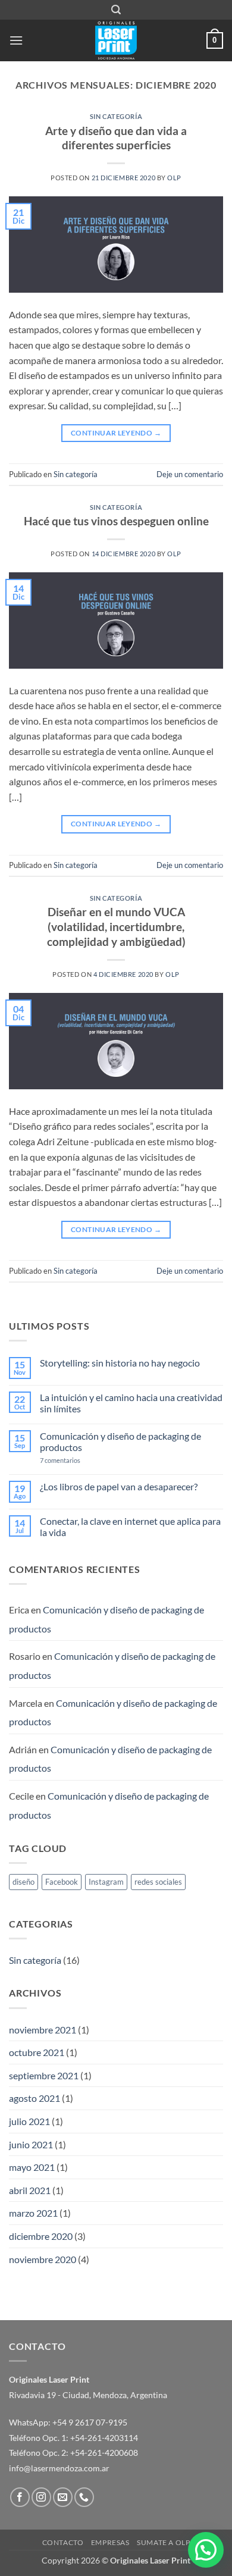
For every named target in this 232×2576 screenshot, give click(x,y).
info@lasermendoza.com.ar (59, 2468)
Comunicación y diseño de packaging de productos (120, 1441)
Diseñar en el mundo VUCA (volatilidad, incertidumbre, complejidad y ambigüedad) (116, 927)
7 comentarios (80, 1460)
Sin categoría (116, 116)
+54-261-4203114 (104, 2438)
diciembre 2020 (41, 2236)
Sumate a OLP (163, 2542)
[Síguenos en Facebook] (20, 2497)
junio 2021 (31, 2144)
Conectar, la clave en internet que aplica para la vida (130, 1527)
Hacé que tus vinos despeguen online (116, 521)
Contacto (63, 2542)
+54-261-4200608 (104, 2453)
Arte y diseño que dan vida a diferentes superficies (116, 138)
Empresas (110, 2542)
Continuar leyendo (116, 433)
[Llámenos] (84, 2497)
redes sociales (158, 1882)
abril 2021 (30, 2190)
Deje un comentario (190, 474)
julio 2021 (29, 2121)
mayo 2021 (32, 2167)
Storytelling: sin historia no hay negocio (120, 1363)
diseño (23, 1882)
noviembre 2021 (43, 2030)
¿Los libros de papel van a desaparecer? (119, 1486)
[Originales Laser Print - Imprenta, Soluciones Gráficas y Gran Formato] (116, 40)
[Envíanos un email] (63, 2497)
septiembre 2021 (44, 2075)
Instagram (106, 1882)
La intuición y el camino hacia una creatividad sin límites (131, 1403)
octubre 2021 (37, 2052)
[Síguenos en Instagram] (41, 2497)
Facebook (62, 1882)
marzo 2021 (33, 2213)
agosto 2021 (35, 2098)
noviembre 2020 (43, 2259)
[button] (116, 10)
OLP (174, 178)
